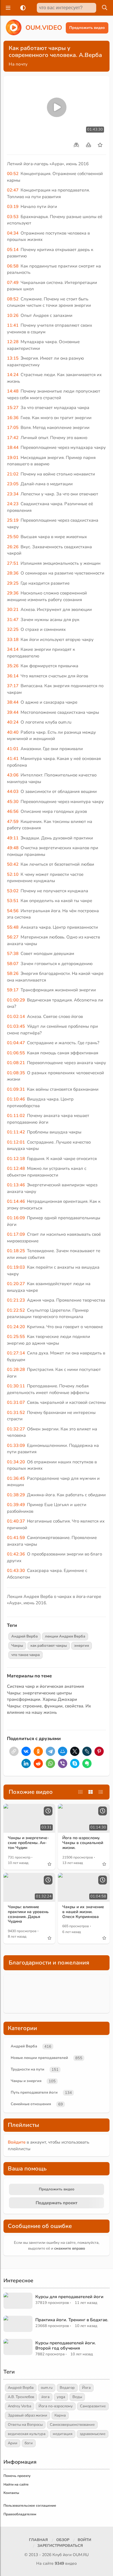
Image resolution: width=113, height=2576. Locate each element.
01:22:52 (16, 1310)
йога (45, 2397)
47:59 (13, 822)
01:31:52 (16, 1412)
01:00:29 (16, 1000)
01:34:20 (16, 1462)
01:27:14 (16, 1353)
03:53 (13, 217)
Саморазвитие (93, 2406)
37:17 (13, 686)
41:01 (13, 749)
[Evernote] (87, 1763)
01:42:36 (16, 1554)
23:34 (13, 494)
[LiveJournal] (87, 1751)
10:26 (13, 315)
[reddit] (38, 1763)
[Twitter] (75, 1751)
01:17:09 (16, 1234)
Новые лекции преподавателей (39, 2058)
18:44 (13, 447)
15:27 (13, 408)
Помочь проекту (17, 2476)
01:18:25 (16, 1251)
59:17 (13, 990)
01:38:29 (16, 1495)
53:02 (13, 891)
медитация (63, 2434)
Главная (38, 2540)
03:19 (13, 207)
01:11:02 (16, 1116)
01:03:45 (16, 1026)
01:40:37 (16, 1521)
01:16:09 (16, 1218)
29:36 (13, 593)
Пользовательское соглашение (30, 2506)
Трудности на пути (28, 2069)
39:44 (13, 712)
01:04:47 (16, 1043)
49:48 (13, 848)
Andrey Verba (20, 2406)
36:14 (13, 676)
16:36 (13, 418)
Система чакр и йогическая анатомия (45, 1686)
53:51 (13, 901)
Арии (13, 2443)
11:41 (13, 325)
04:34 (13, 233)
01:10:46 (16, 1099)
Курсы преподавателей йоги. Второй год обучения (66, 2345)
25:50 (13, 537)
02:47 (13, 190)
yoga (61, 2397)
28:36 (13, 573)
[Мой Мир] (63, 1751)
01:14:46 (16, 1201)
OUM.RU (81, 2555)
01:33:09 (16, 1445)
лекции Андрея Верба (65, 1636)
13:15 (13, 358)
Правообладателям (20, 2514)
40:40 (13, 732)
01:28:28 (16, 1369)
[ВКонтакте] (26, 1751)
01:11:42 (16, 1132)
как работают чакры (49, 1646)
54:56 (13, 911)
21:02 (13, 474)
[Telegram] (50, 1751)
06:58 (13, 266)
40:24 (13, 722)
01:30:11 (16, 1386)
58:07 (13, 964)
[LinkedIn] (26, 1763)
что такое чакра (25, 1655)
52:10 (13, 874)
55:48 (13, 927)
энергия (82, 1646)
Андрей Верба (24, 1636)
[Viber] (63, 1763)
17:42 (13, 438)
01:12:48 (16, 1168)
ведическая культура (27, 2434)
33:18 (13, 640)
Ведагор (67, 2388)
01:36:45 (16, 1478)
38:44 (13, 702)
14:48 (13, 391)
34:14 (13, 649)
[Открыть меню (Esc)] (7, 8)
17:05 (13, 428)
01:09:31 (16, 1089)
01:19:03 (16, 1267)
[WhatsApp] (50, 1763)
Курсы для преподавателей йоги (69, 2297)
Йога (86, 2388)
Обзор (63, 2540)
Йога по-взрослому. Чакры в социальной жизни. (83, 1843)
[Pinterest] (99, 1751)
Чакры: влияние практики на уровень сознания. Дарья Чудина (28, 1914)
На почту (18, 64)
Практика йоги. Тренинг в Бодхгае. (72, 2320)
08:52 (13, 299)
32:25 (13, 629)
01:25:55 (16, 1337)
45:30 (13, 802)
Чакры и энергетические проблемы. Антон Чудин (28, 1843)
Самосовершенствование (72, 2425)
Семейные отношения (31, 2104)
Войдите (17, 2142)
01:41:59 (16, 1538)
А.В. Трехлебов (21, 2397)
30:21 (13, 609)
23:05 (13, 484)
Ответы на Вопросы (25, 2425)
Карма (60, 2415)
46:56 (13, 811)
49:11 (13, 838)
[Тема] (22, 8)
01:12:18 (16, 1159)
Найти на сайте (16, 2484)
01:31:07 (16, 1402)
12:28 (13, 342)
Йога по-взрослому (56, 2406)
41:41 (13, 759)
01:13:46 (16, 1185)
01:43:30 (16, 1570)
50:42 (13, 864)
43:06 (13, 775)
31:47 (13, 620)
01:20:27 (16, 1284)
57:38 (13, 954)
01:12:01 (16, 1142)
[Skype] (75, 1763)
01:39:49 (16, 1505)
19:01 (13, 458)
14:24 (13, 375)
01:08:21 (16, 1063)
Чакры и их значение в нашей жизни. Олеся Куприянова (83, 1912)
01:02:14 (16, 1016)
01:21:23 (16, 1300)
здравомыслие (93, 2434)
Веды (77, 2397)
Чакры (17, 1646)
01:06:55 (16, 1053)
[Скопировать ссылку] (14, 1751)
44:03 (13, 791)
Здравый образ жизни (28, 2415)
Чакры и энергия (26, 2081)
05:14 (13, 250)
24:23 (13, 504)
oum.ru (47, 2388)
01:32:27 (16, 1429)
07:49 (13, 282)
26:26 (13, 547)
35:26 (13, 666)
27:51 (13, 563)
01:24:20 (16, 1327)
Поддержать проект (57, 2203)
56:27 (13, 937)
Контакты (11, 2493)
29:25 (13, 583)
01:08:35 (16, 1073)
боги (29, 2443)
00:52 (13, 174)
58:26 (13, 973)
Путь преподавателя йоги (34, 2092)
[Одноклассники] (38, 1751)
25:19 (13, 520)
